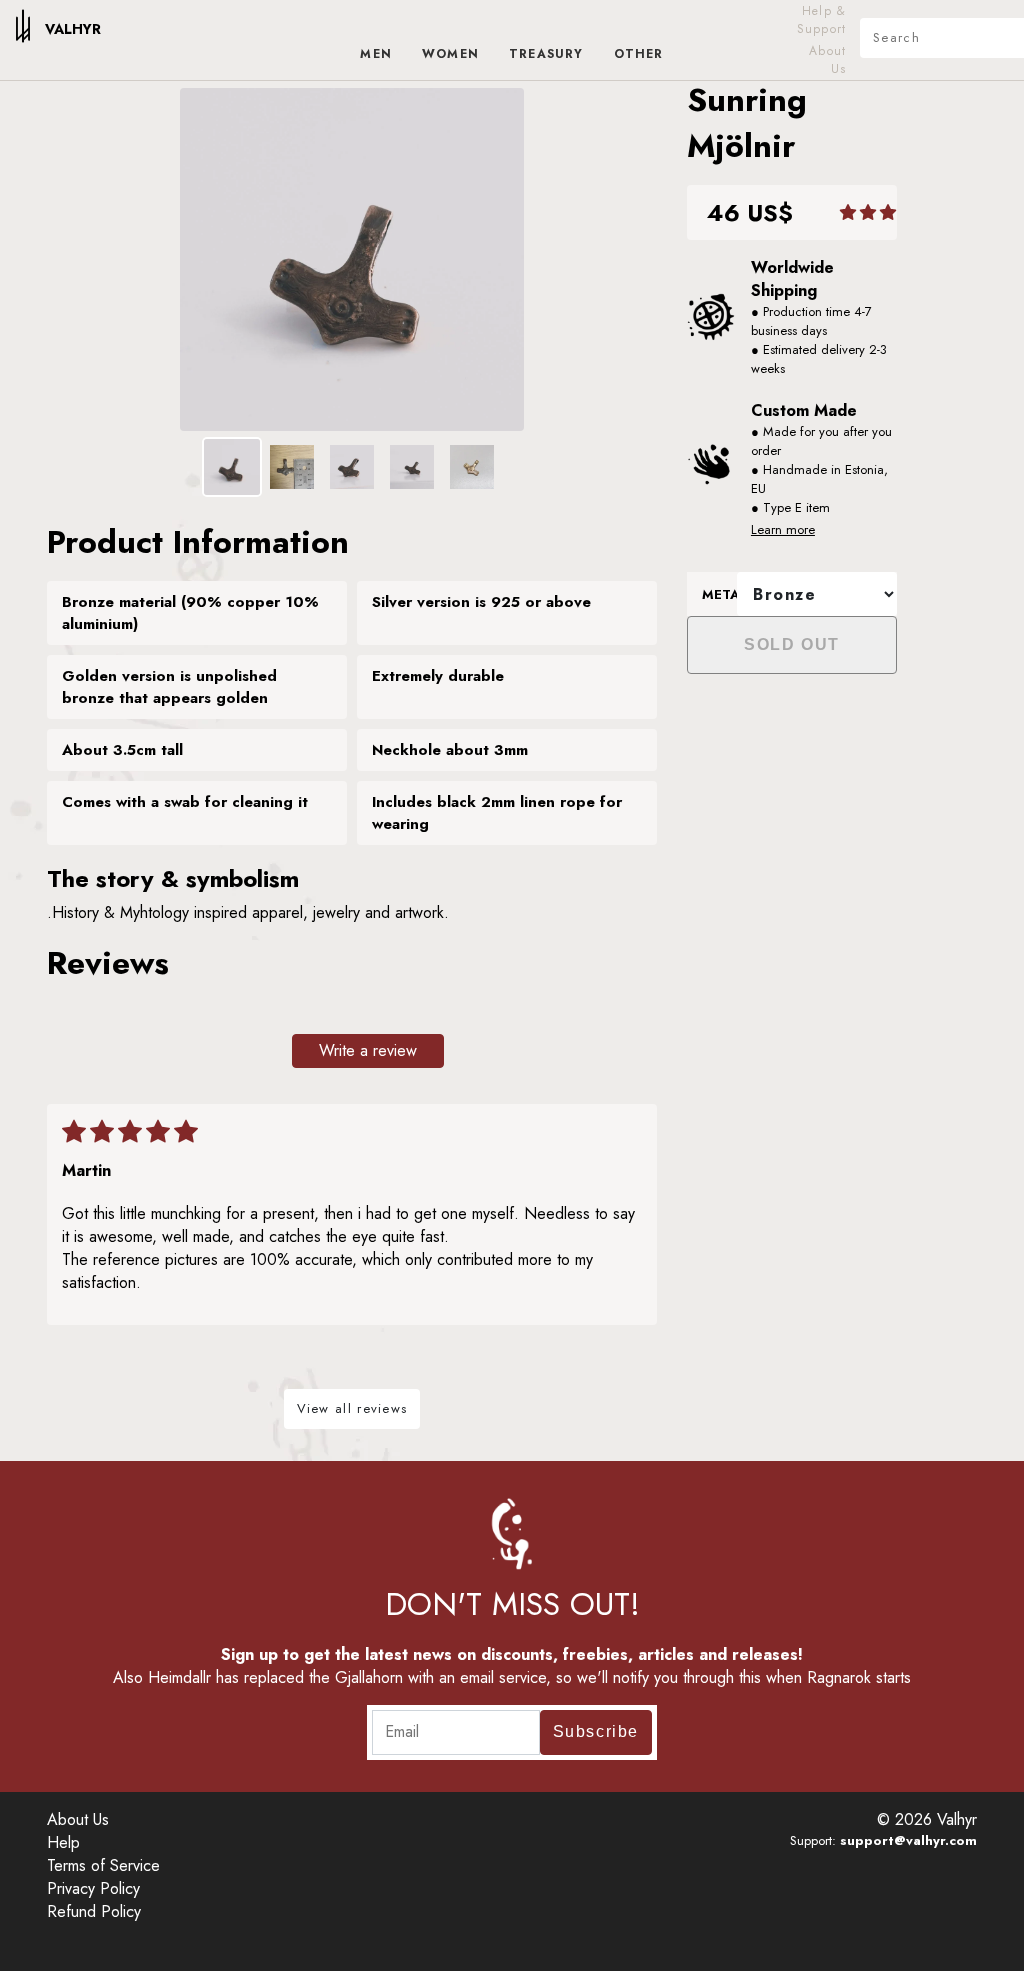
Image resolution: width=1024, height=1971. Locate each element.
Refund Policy (94, 1911)
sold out (792, 644)
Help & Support (821, 20)
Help (63, 1842)
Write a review (368, 1050)
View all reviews (352, 1408)
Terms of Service (103, 1865)
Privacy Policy (93, 1888)
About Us (827, 60)
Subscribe (596, 1731)
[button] (888, 212)
